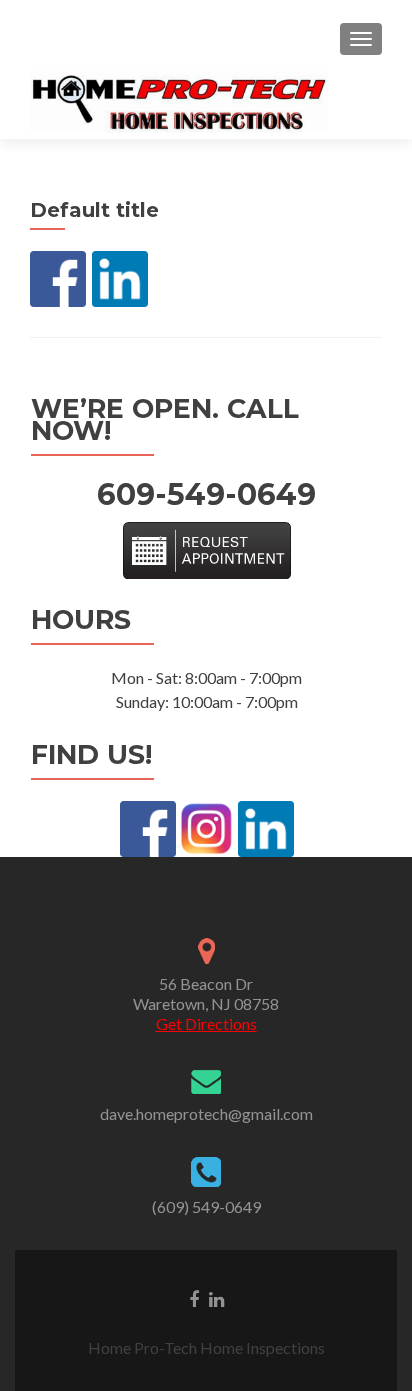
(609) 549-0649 (206, 1206)
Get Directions (206, 1023)
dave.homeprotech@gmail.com (206, 1113)
